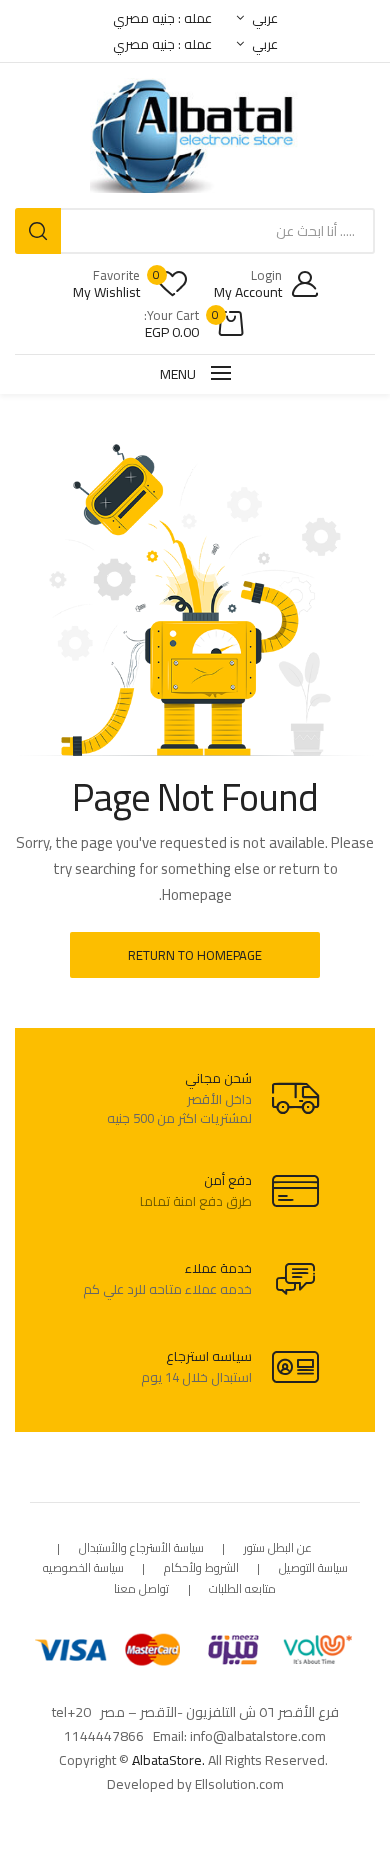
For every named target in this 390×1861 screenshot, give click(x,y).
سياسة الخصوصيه (83, 1568)
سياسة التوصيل (313, 1568)
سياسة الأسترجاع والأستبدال (141, 1548)
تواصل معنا (141, 1589)
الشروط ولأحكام (201, 1568)
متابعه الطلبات (242, 1589)
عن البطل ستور (278, 1548)
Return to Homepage (195, 955)
